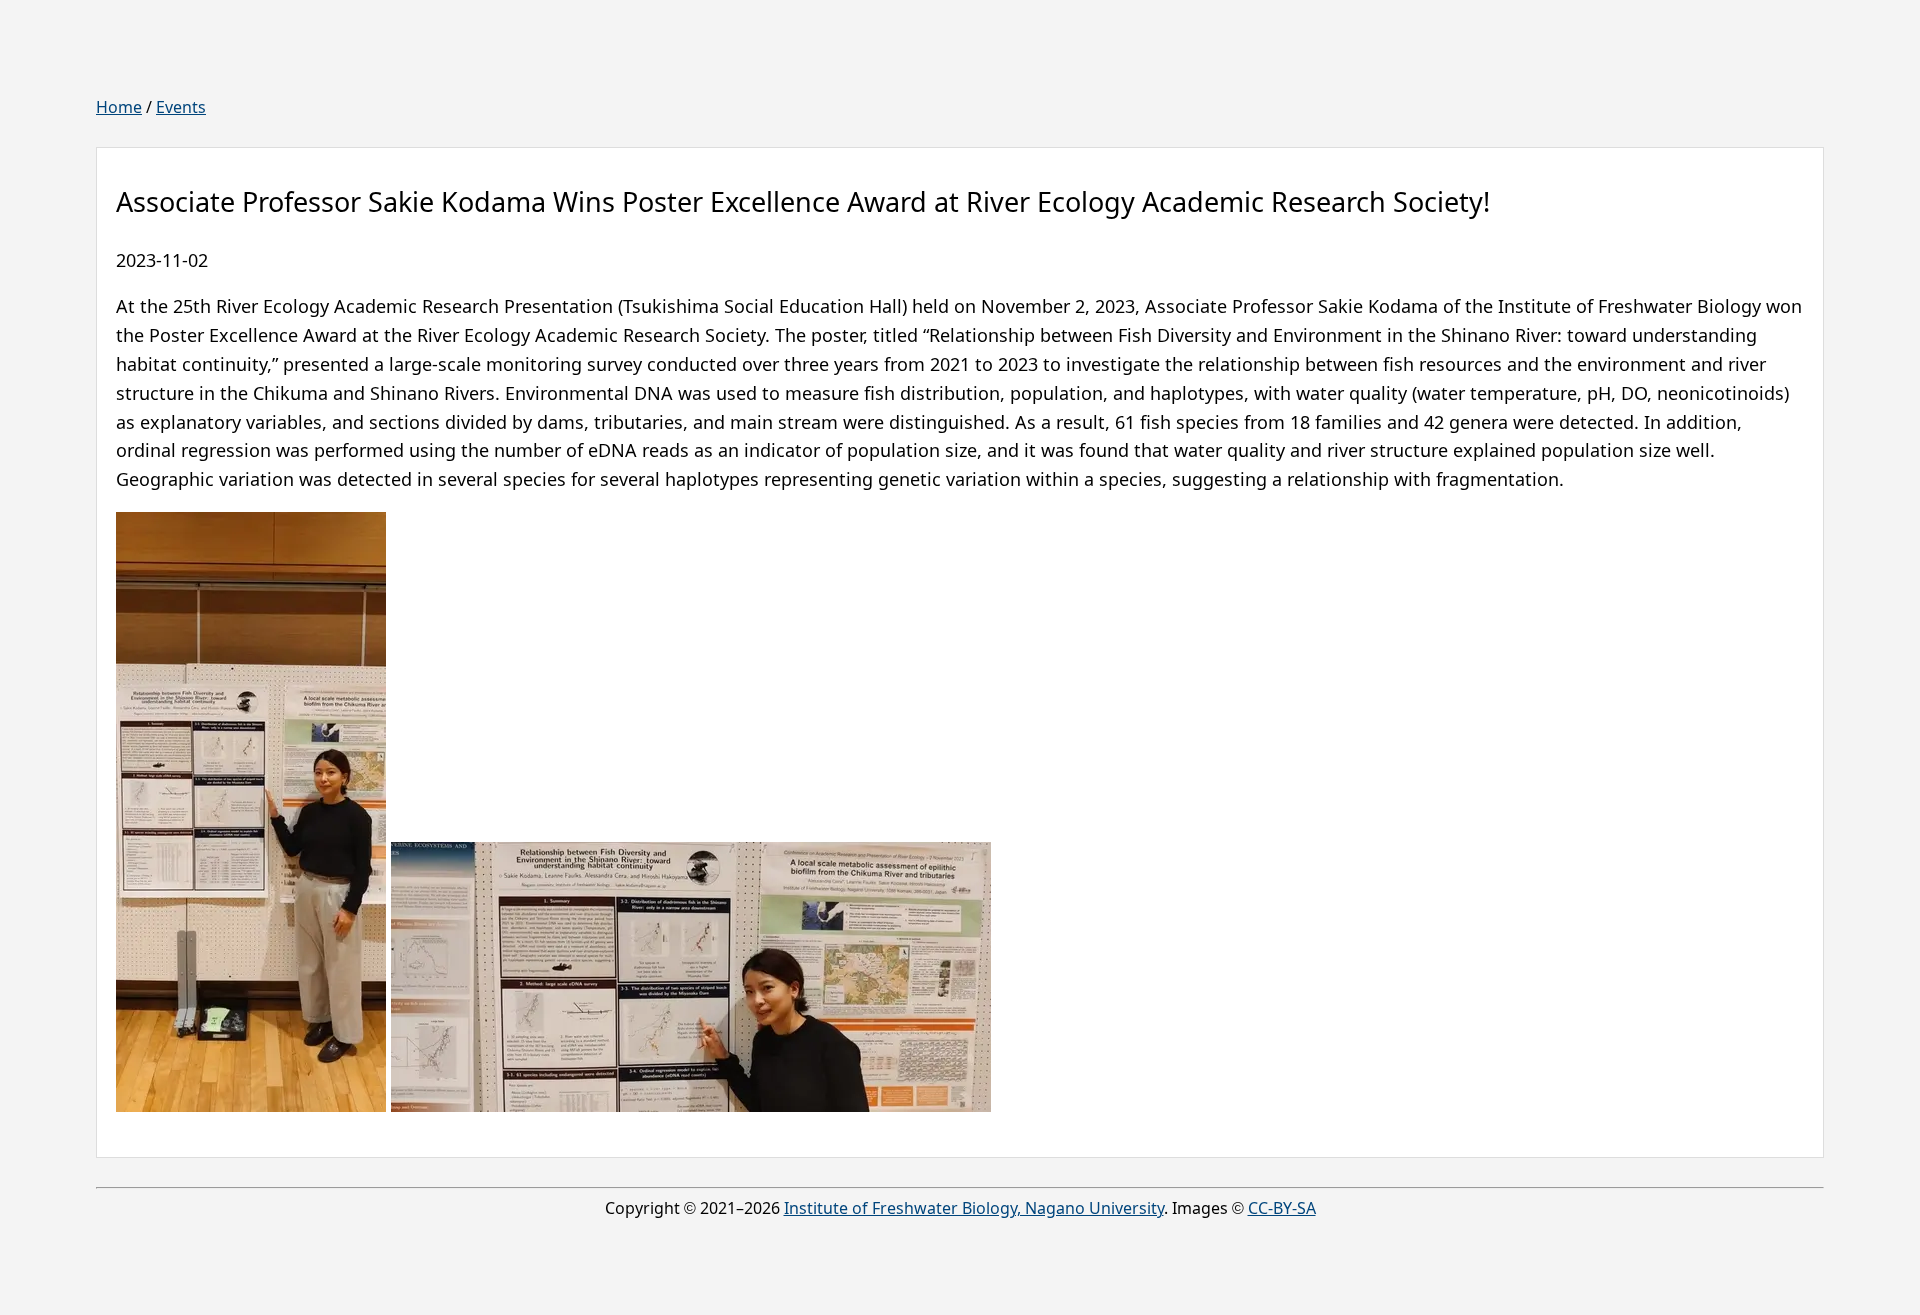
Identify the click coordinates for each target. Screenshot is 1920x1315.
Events (181, 107)
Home (119, 107)
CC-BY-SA (1282, 1208)
